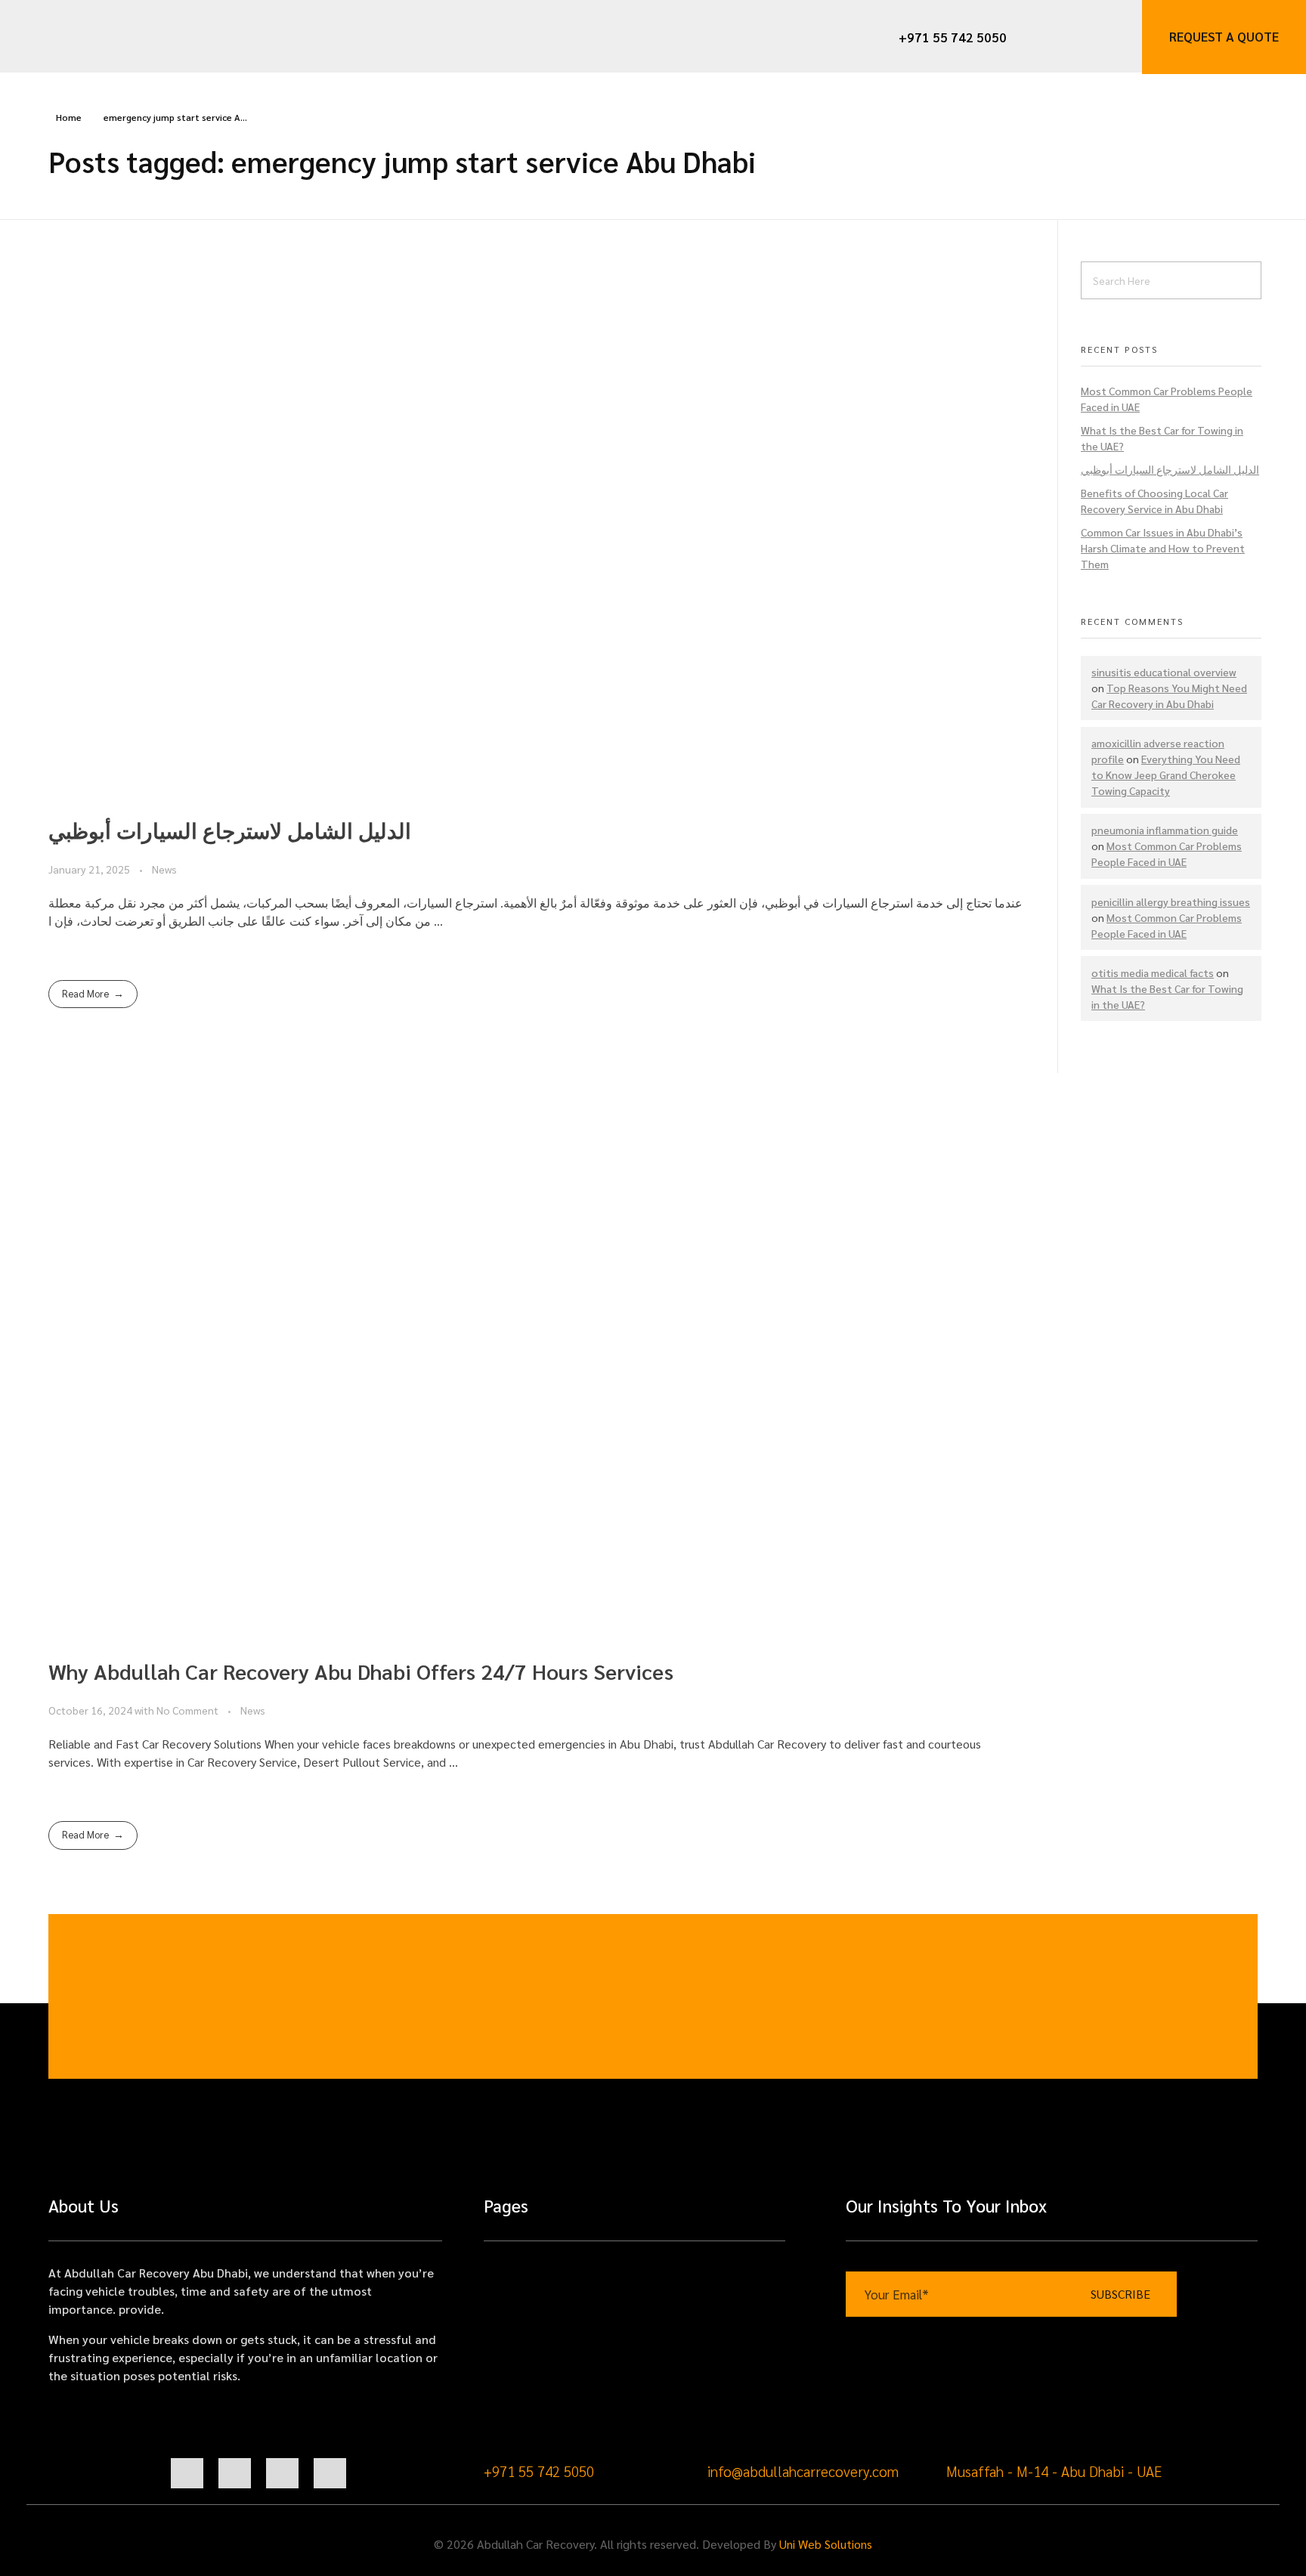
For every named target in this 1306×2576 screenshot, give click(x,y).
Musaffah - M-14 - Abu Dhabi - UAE (1054, 2471)
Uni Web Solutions (826, 2544)
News (164, 869)
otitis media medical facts (1153, 973)
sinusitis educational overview (1164, 672)
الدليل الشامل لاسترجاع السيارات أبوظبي (230, 830)
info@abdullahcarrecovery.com (803, 2471)
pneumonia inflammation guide (1165, 830)
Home (69, 117)
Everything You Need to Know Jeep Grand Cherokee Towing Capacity (1166, 775)
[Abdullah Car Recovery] (103, 36)
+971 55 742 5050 (539, 2471)
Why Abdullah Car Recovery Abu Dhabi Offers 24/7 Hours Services (361, 1671)
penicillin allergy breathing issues (1171, 901)
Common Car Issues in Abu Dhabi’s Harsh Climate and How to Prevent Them (1163, 548)
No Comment (187, 1710)
